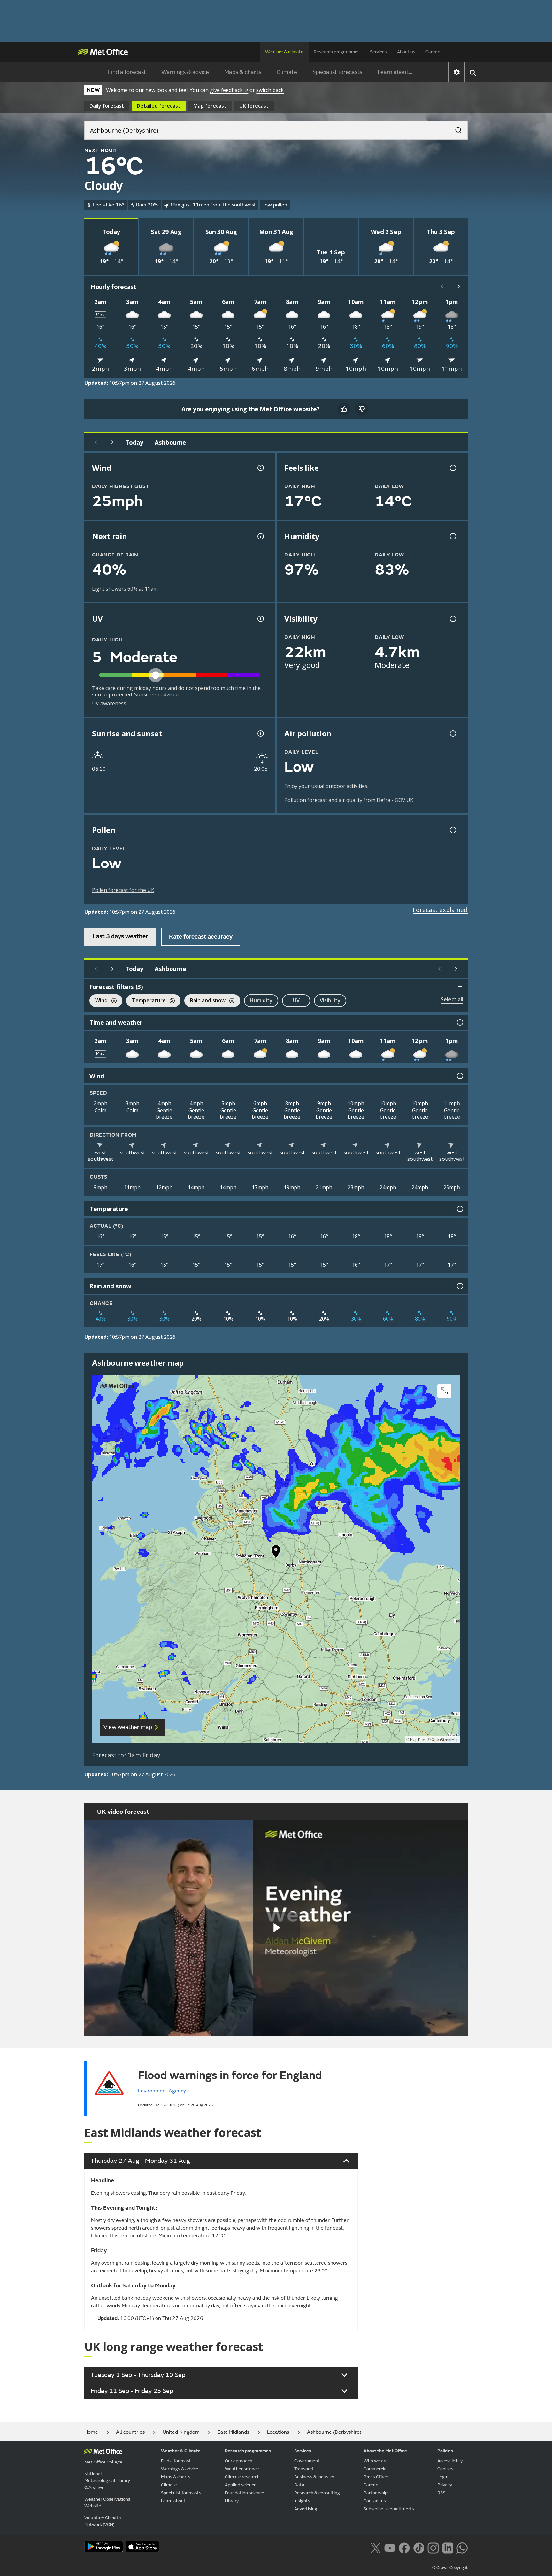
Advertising (306, 2509)
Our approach (239, 2461)
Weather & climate (284, 52)
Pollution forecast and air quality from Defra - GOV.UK (349, 800)
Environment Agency (162, 2091)
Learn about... (395, 72)
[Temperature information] (459, 1209)
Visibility (330, 1000)
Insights (302, 2501)
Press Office (376, 2477)
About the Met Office (385, 2451)
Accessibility (450, 2461)
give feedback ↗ (229, 90)
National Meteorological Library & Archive (107, 2481)
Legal (443, 2477)
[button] (276, 1553)
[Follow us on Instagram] (433, 2547)
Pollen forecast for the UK (123, 890)
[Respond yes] (344, 409)
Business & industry (314, 2477)
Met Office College (103, 2462)
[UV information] (260, 619)
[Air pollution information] (452, 733)
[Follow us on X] (376, 2547)
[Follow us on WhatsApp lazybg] (462, 2547)
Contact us (375, 2501)
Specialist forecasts (337, 72)
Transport (304, 2469)
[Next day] (112, 442)
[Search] (455, 128)
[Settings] (457, 72)
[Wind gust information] (260, 468)
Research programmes (337, 52)
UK (254, 106)
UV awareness (109, 703)
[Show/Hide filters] (460, 987)
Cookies (445, 2469)
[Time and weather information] (459, 1022)
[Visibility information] (452, 619)
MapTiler (418, 1740)
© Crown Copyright (450, 2568)
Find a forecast (127, 72)
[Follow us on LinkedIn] (448, 2547)
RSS (441, 2493)
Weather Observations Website (107, 2502)
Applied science (241, 2485)
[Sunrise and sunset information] (260, 733)
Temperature (146, 1001)
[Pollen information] (452, 830)
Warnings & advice (185, 72)
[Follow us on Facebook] (404, 2547)
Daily (107, 106)
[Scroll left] (442, 286)
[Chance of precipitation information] (260, 536)
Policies (445, 2451)
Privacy (445, 2485)
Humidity (261, 1000)
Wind (99, 1001)
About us (406, 52)
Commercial (376, 2469)
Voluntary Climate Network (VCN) (103, 2521)
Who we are (376, 2461)
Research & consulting (317, 2493)
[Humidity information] (452, 536)
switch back (270, 90)
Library (232, 2501)
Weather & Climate (181, 2451)
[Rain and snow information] (459, 1286)
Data (299, 2485)
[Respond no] (362, 409)
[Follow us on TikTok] (419, 2547)
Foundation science (245, 2493)
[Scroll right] (459, 286)
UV (296, 1000)
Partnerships (377, 2493)
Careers (433, 52)
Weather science (242, 2469)
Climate (287, 72)
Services (378, 52)
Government (307, 2461)
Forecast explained (440, 910)
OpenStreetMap (445, 1740)
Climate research (242, 2477)
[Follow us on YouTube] (390, 2547)
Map (210, 106)
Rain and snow (205, 1001)
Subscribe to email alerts (389, 2509)
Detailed (159, 106)
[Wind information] (459, 1076)
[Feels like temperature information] (452, 468)
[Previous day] (96, 442)
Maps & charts (243, 72)
